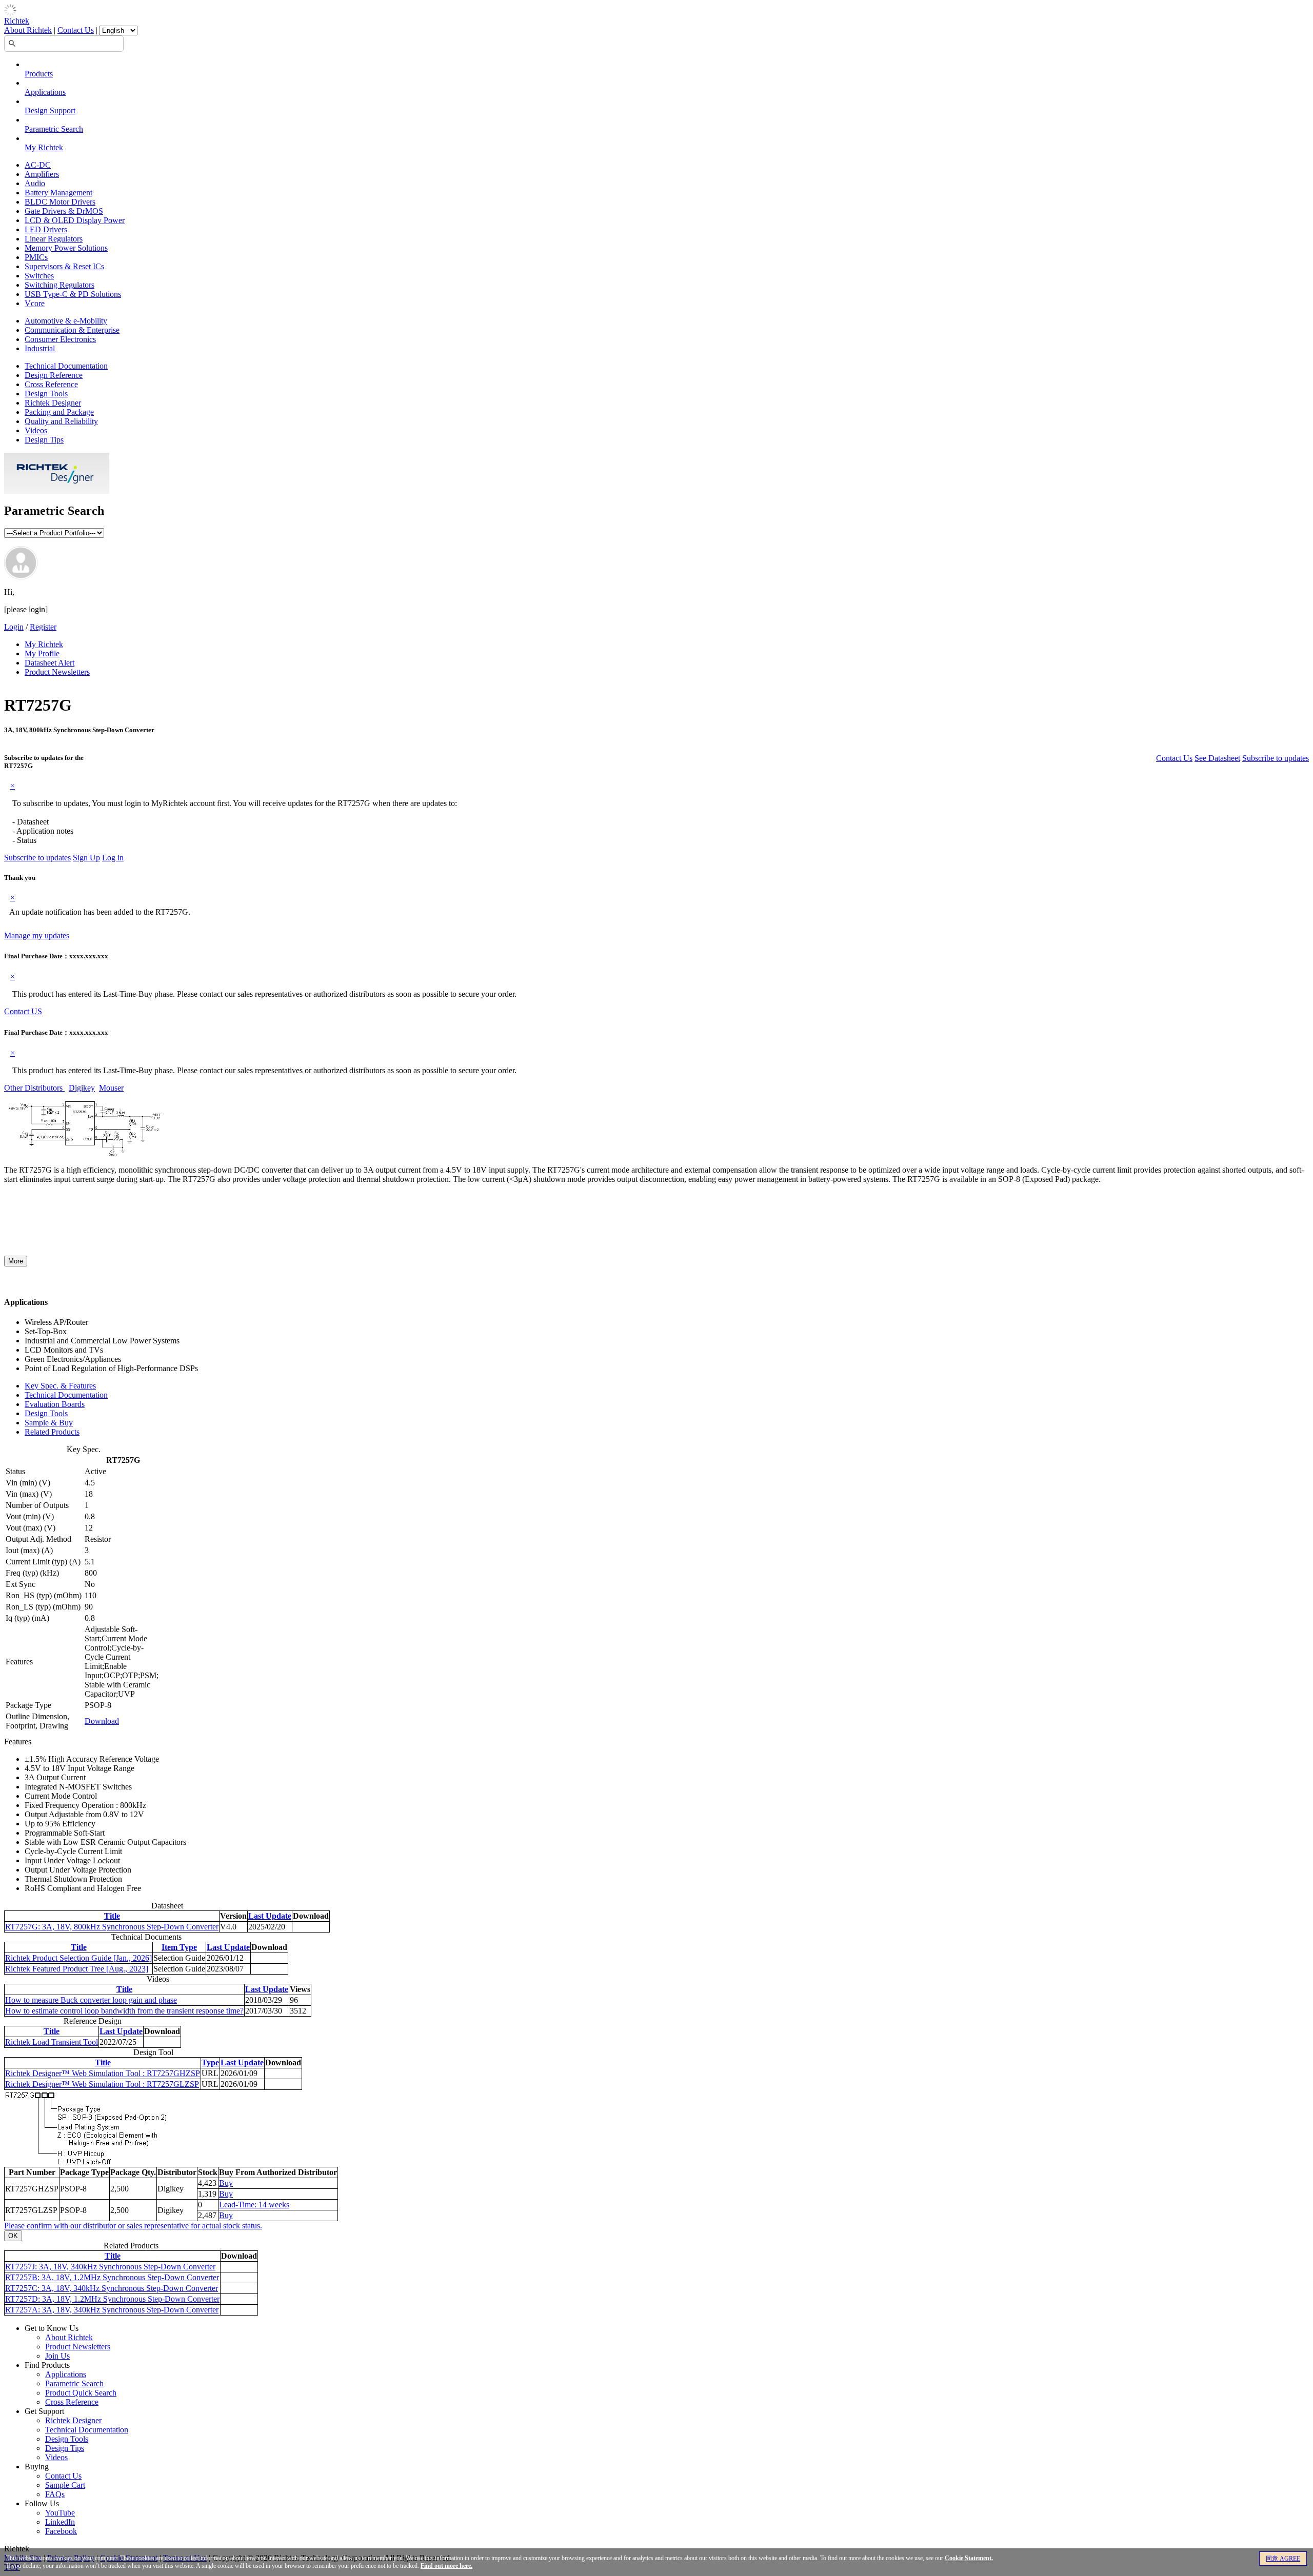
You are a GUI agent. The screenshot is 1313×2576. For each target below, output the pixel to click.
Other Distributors (34, 1088)
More (16, 1261)
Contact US (23, 1011)
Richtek (17, 21)
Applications (45, 92)
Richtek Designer (53, 403)
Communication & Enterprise (72, 330)
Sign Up (86, 858)
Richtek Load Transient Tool (52, 2042)
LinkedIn (60, 2522)
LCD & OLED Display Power (75, 220)
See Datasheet (1217, 758)
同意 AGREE (1283, 2559)
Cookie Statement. (969, 2558)
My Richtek (44, 147)
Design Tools (46, 394)
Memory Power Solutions (66, 248)
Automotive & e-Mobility (66, 321)
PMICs (36, 257)
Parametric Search (54, 129)
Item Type (179, 1947)
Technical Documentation (66, 366)
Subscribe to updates (1276, 758)
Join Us (57, 2356)
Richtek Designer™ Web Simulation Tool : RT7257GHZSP (103, 2073)
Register (43, 627)
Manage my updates (37, 935)
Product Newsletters (57, 672)
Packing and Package (59, 412)
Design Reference (54, 375)
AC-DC (38, 165)
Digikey (82, 1088)
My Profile (42, 653)
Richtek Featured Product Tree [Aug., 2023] (77, 1969)
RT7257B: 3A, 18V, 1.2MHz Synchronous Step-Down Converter (112, 2277)
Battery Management (58, 193)
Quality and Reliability (61, 421)
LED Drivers (46, 229)
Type (210, 2062)
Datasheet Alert (49, 663)
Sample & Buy (49, 1423)
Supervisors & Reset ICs (64, 266)
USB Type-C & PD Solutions (73, 294)
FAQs (55, 2494)
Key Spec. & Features (60, 1386)
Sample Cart (65, 2485)
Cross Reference (51, 384)
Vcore (35, 303)
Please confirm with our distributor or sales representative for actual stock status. (133, 2226)
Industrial (40, 348)
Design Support (50, 110)
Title (112, 1916)
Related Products (52, 1432)
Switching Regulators (59, 285)
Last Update (270, 1916)
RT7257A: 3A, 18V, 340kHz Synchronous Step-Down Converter (112, 2310)
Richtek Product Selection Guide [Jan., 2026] (78, 1958)
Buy (226, 2183)
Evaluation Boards (55, 1404)
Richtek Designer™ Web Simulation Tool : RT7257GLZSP (102, 2084)
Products (39, 74)
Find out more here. (446, 2566)
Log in (113, 858)
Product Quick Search (81, 2393)
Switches (39, 276)
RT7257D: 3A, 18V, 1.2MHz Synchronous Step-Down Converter (112, 2299)
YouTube (60, 2513)
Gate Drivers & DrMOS (64, 211)
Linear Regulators (54, 239)
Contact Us (76, 30)
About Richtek (28, 30)
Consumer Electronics (60, 339)
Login (14, 627)
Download (102, 1721)
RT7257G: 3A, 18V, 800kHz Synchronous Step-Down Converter (112, 1927)
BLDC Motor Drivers (60, 202)
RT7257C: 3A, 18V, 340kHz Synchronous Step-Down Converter (112, 2288)
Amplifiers (42, 174)
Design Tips (44, 440)
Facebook (61, 2531)
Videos (36, 430)
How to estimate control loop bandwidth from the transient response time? (124, 2011)
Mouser (111, 1088)
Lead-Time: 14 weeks (254, 2205)
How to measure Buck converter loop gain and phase (91, 2000)
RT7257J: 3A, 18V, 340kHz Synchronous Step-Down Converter (110, 2267)
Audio (35, 183)
